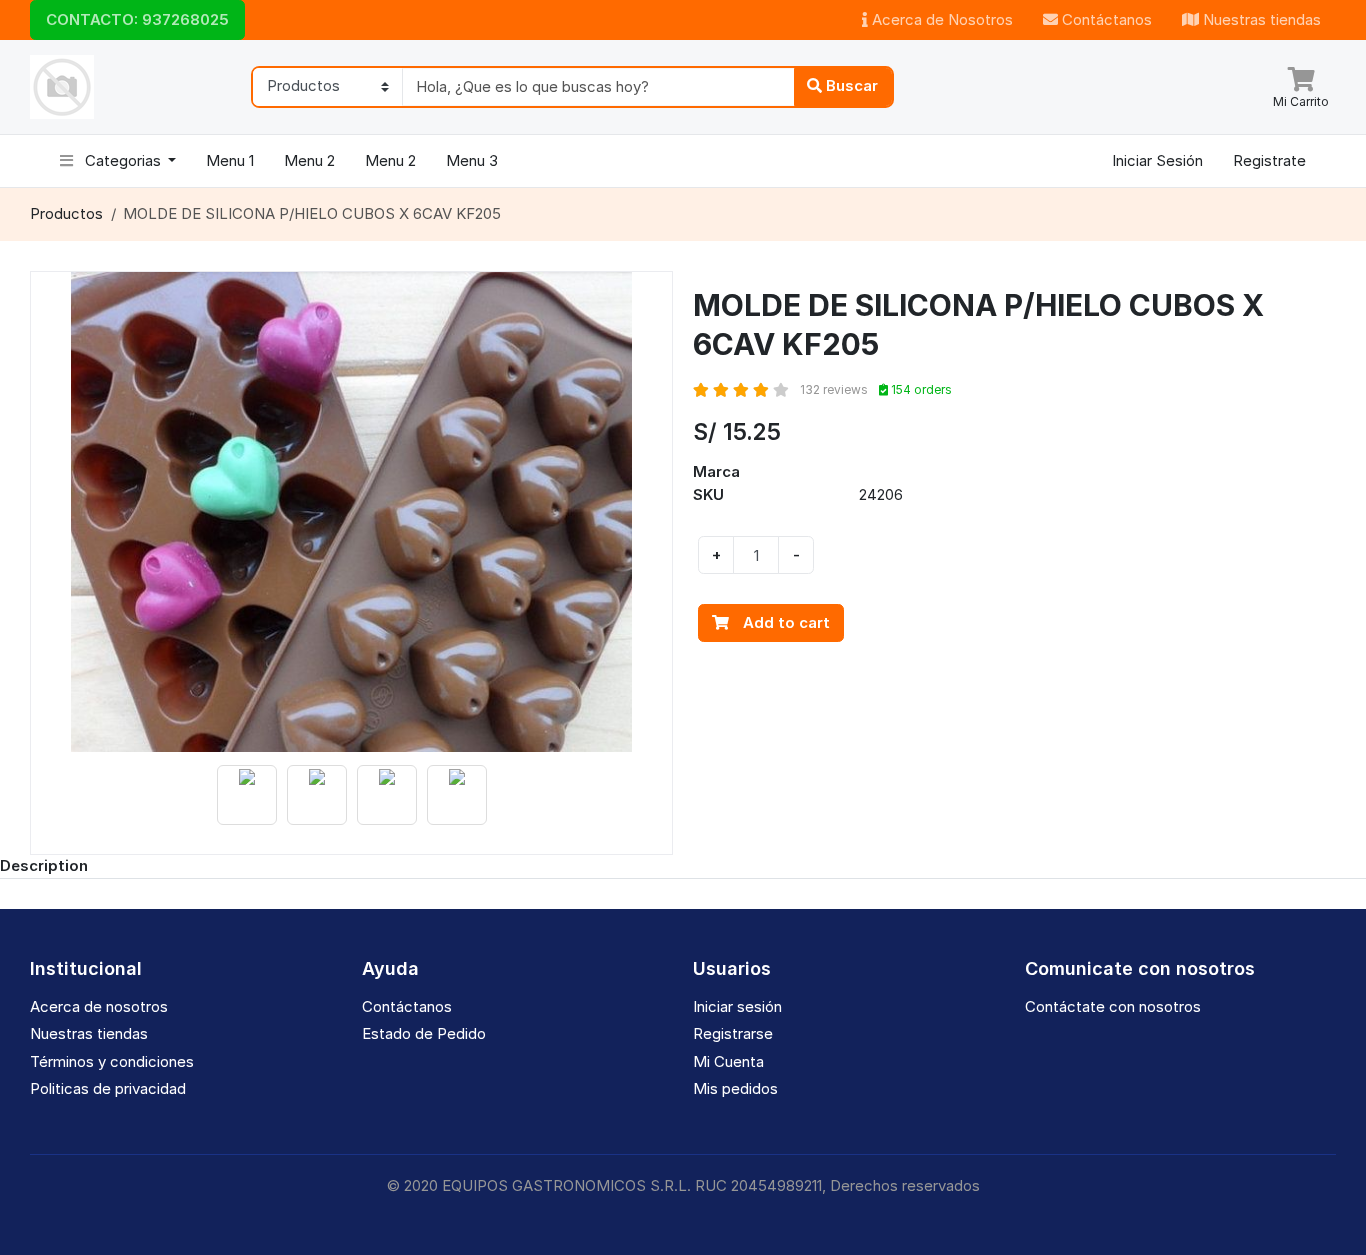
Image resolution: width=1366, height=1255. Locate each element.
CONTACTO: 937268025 (137, 19)
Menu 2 (309, 160)
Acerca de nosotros (99, 1006)
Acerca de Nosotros (940, 19)
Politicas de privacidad (108, 1088)
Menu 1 (230, 160)
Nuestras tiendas (1260, 19)
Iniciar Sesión (1157, 160)
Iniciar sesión (737, 1006)
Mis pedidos (735, 1088)
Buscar (850, 85)
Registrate (1269, 160)
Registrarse (733, 1033)
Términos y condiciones (112, 1061)
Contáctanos (1105, 19)
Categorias (123, 160)
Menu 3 (472, 160)
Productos (66, 213)
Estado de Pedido (424, 1033)
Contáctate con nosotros (1113, 1006)
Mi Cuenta (728, 1061)
